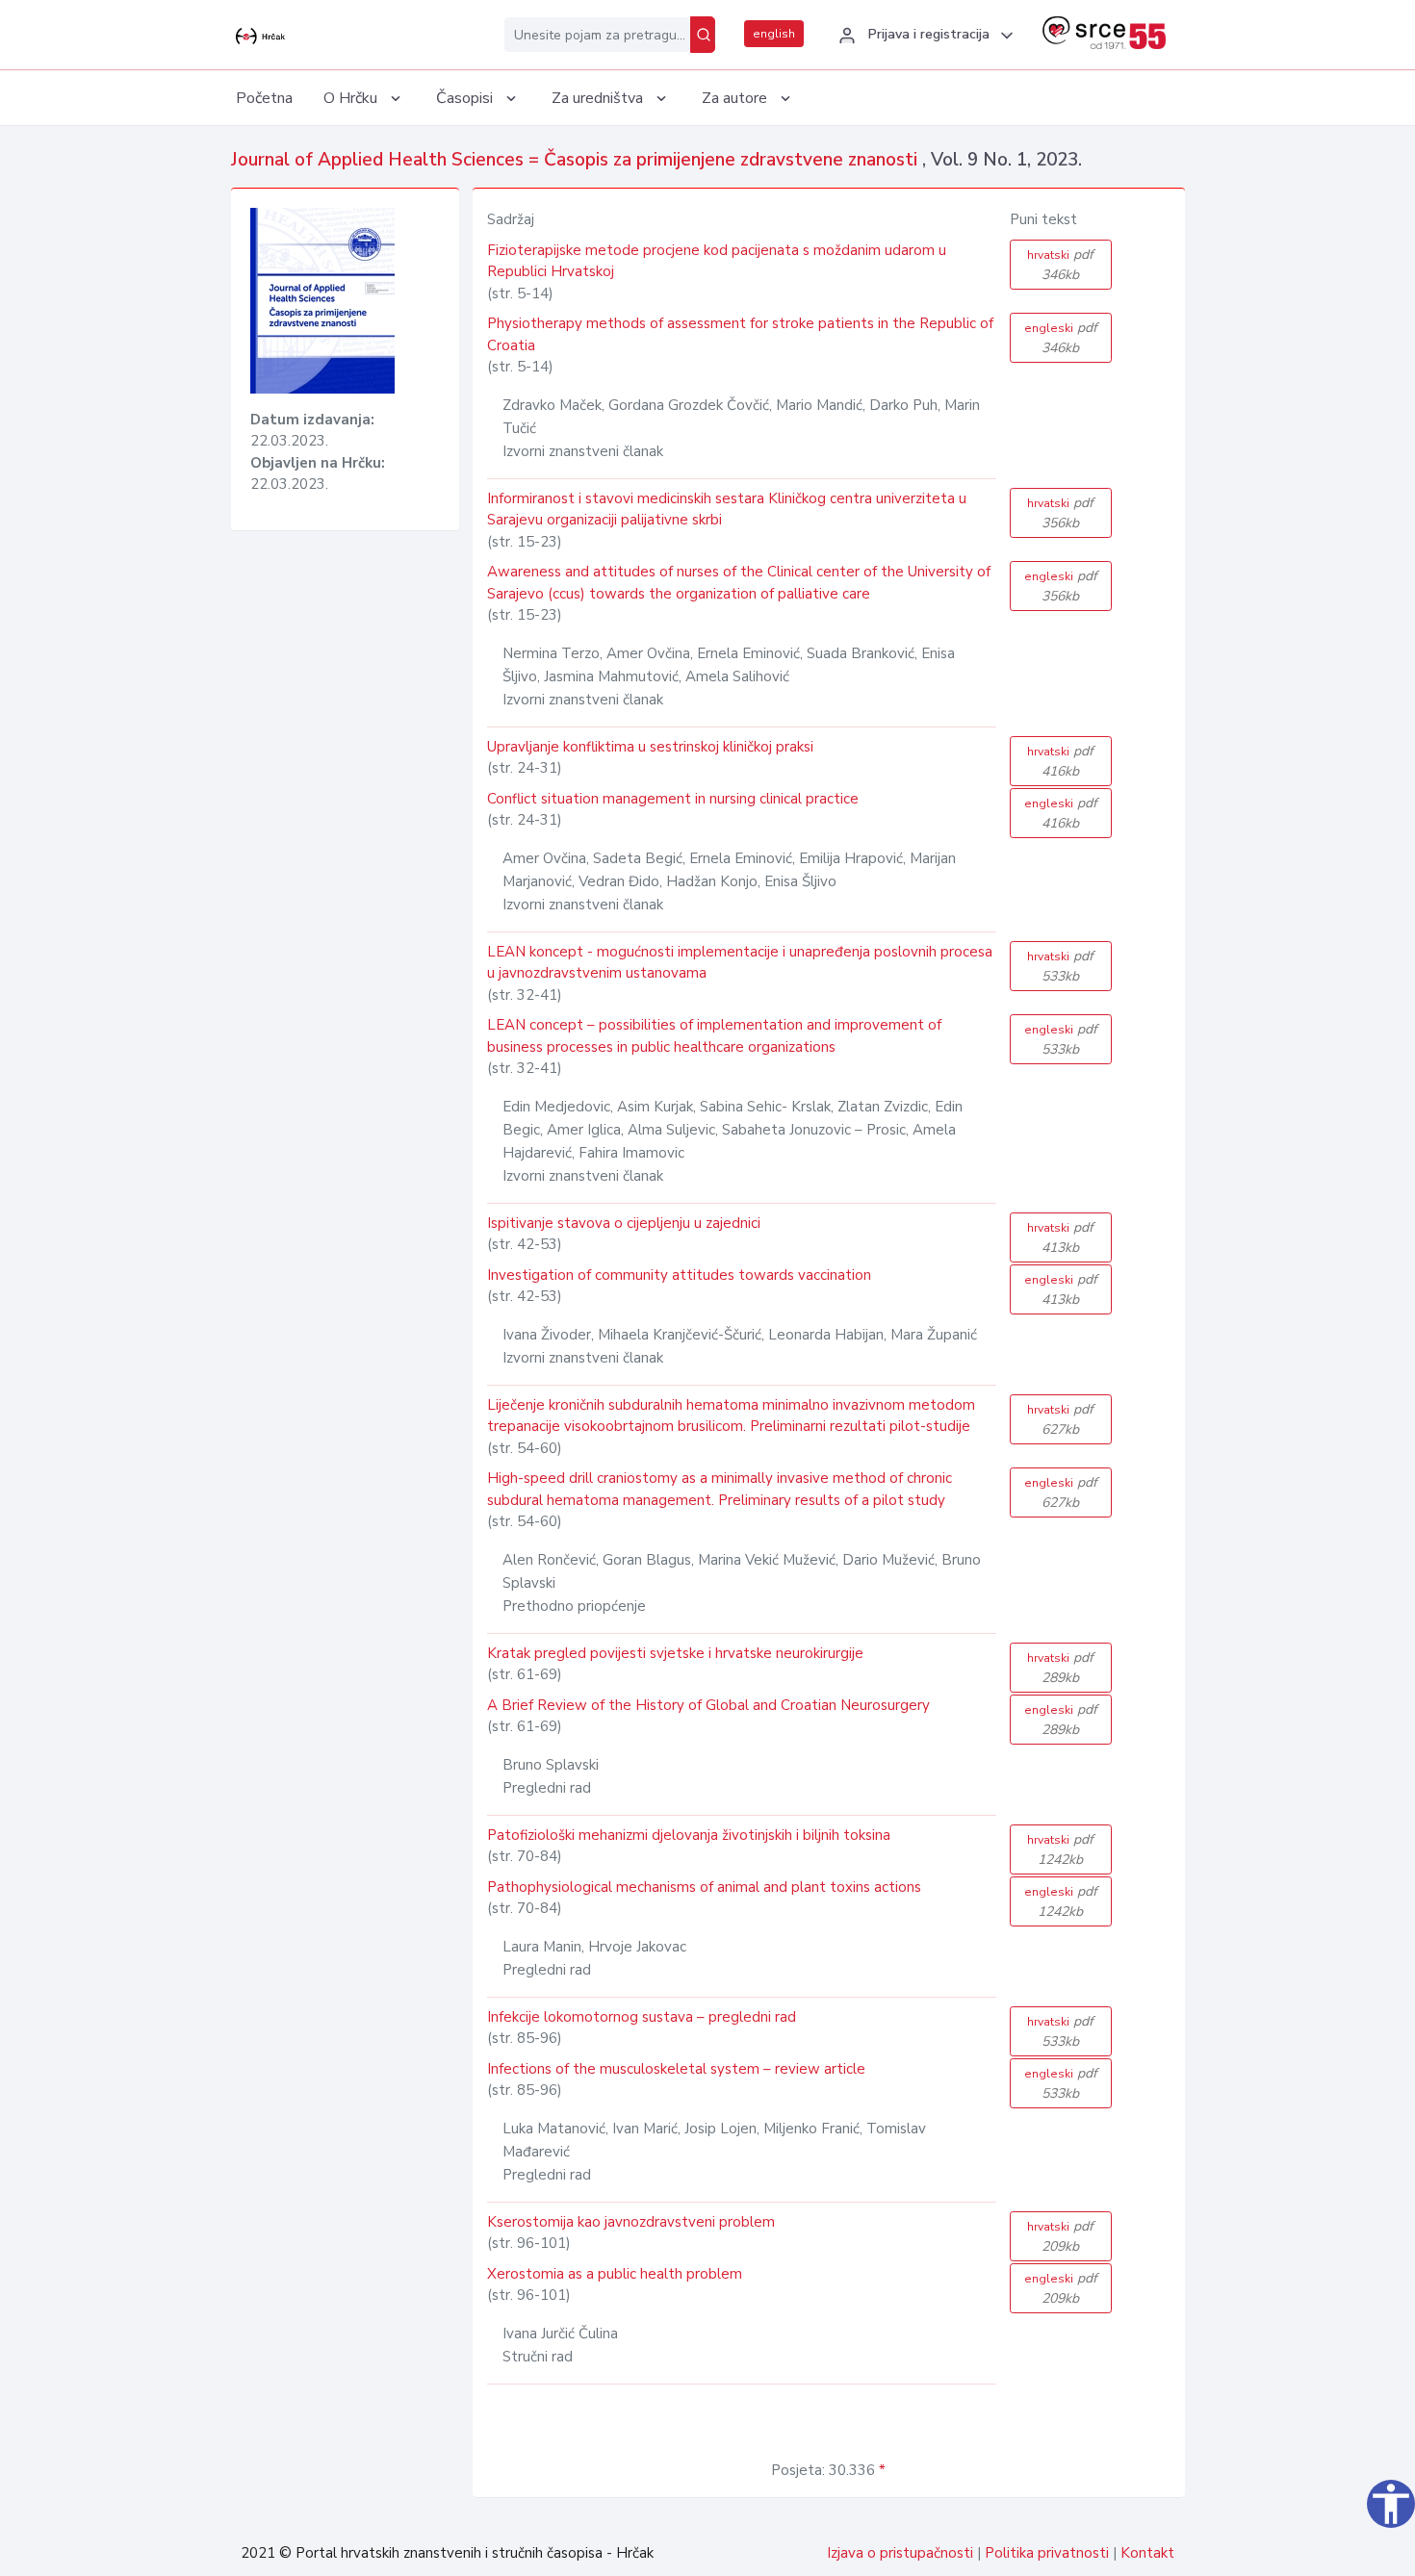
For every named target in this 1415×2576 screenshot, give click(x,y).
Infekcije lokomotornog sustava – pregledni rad (642, 2017)
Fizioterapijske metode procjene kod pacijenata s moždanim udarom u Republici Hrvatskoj (717, 261)
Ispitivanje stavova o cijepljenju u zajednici (624, 1223)
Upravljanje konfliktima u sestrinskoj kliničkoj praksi (650, 747)
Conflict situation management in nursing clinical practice (673, 799)
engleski (1061, 338)
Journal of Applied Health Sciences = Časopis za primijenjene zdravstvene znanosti (577, 160)
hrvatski (1060, 265)
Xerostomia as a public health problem (615, 2274)
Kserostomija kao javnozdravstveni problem (631, 2222)
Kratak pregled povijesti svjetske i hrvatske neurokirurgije (675, 1653)
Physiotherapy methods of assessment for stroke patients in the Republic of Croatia (740, 334)
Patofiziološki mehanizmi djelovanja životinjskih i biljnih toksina (689, 1835)
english (774, 34)
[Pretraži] (703, 35)
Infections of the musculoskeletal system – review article (676, 2069)
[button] (923, 36)
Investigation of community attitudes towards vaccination (679, 1275)
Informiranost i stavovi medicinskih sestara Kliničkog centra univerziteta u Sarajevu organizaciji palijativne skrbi (727, 510)
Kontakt (1147, 2553)
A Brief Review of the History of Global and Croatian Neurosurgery (708, 1705)
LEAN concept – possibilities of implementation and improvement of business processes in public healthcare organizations (714, 1036)
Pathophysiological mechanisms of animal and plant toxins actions (704, 1887)
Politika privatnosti (1047, 2553)
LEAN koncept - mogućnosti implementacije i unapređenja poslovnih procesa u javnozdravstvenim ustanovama (740, 963)
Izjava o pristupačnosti (900, 2553)
